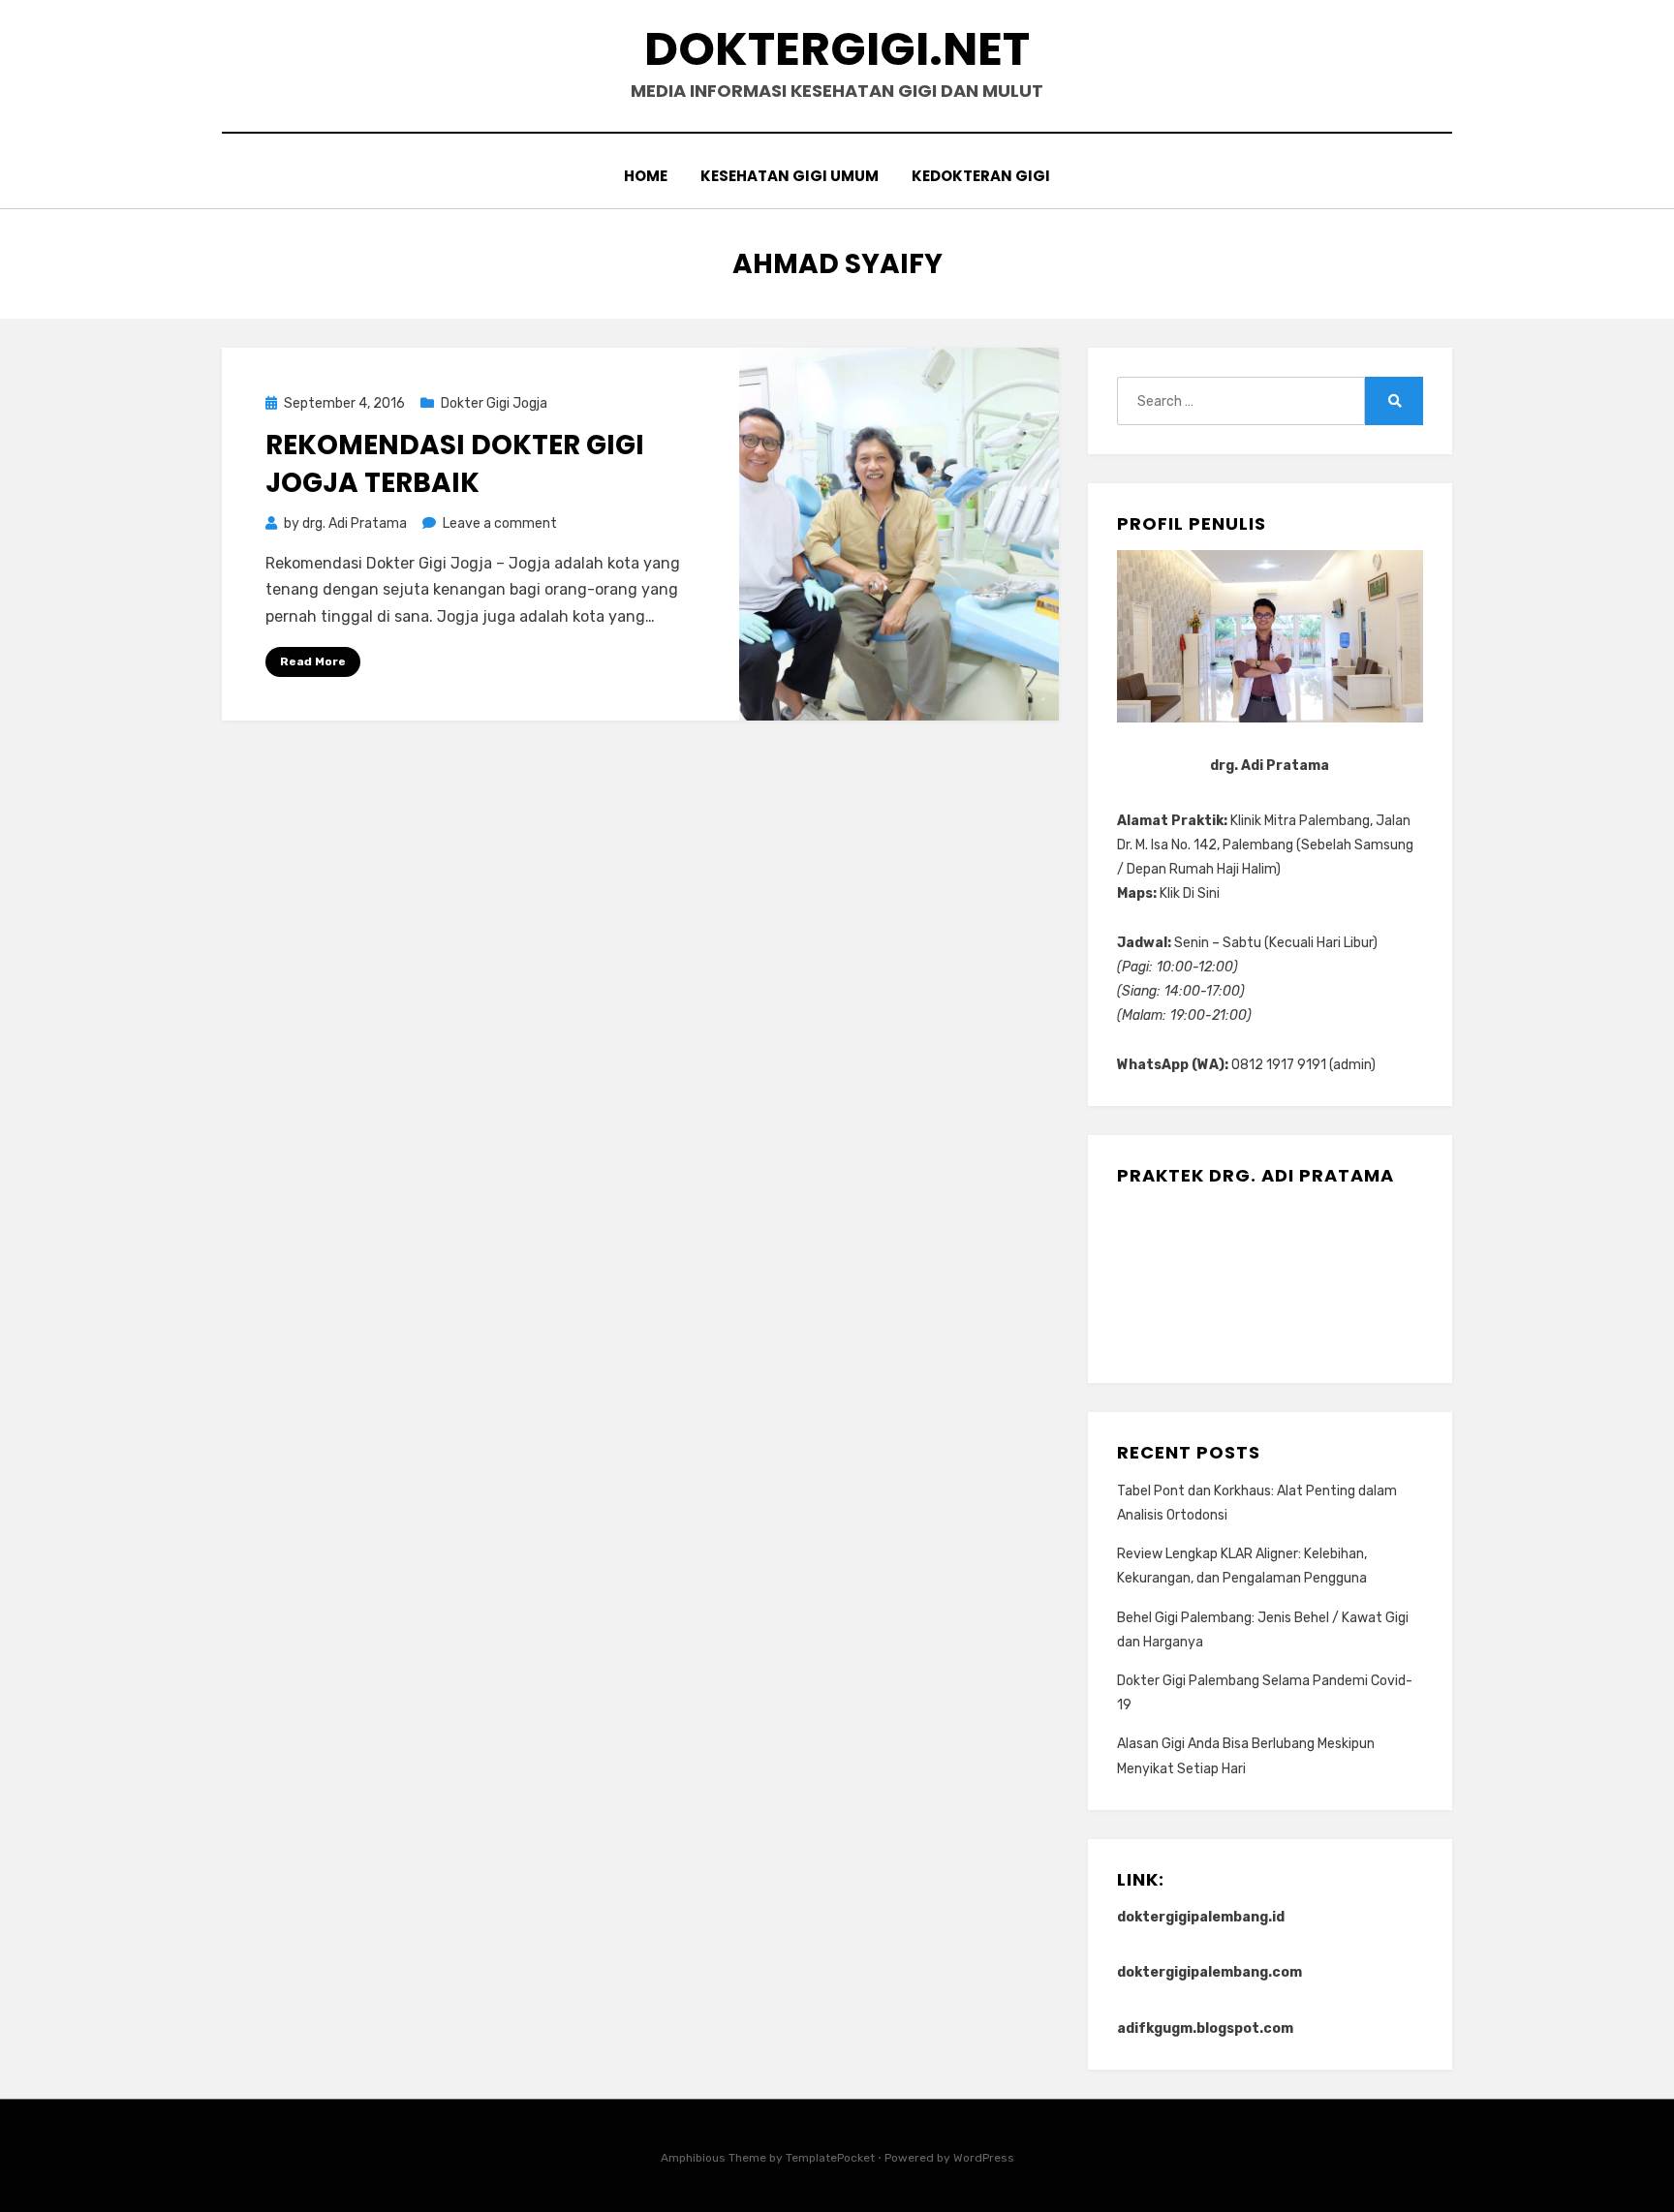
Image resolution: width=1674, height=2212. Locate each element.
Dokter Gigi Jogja (494, 403)
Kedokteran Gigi (981, 176)
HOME (646, 176)
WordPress (984, 2158)
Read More (313, 661)
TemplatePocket (830, 2158)
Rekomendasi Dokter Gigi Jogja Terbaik (455, 464)
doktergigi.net (837, 49)
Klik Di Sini (1190, 893)
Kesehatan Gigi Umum (790, 176)
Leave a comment (500, 523)
